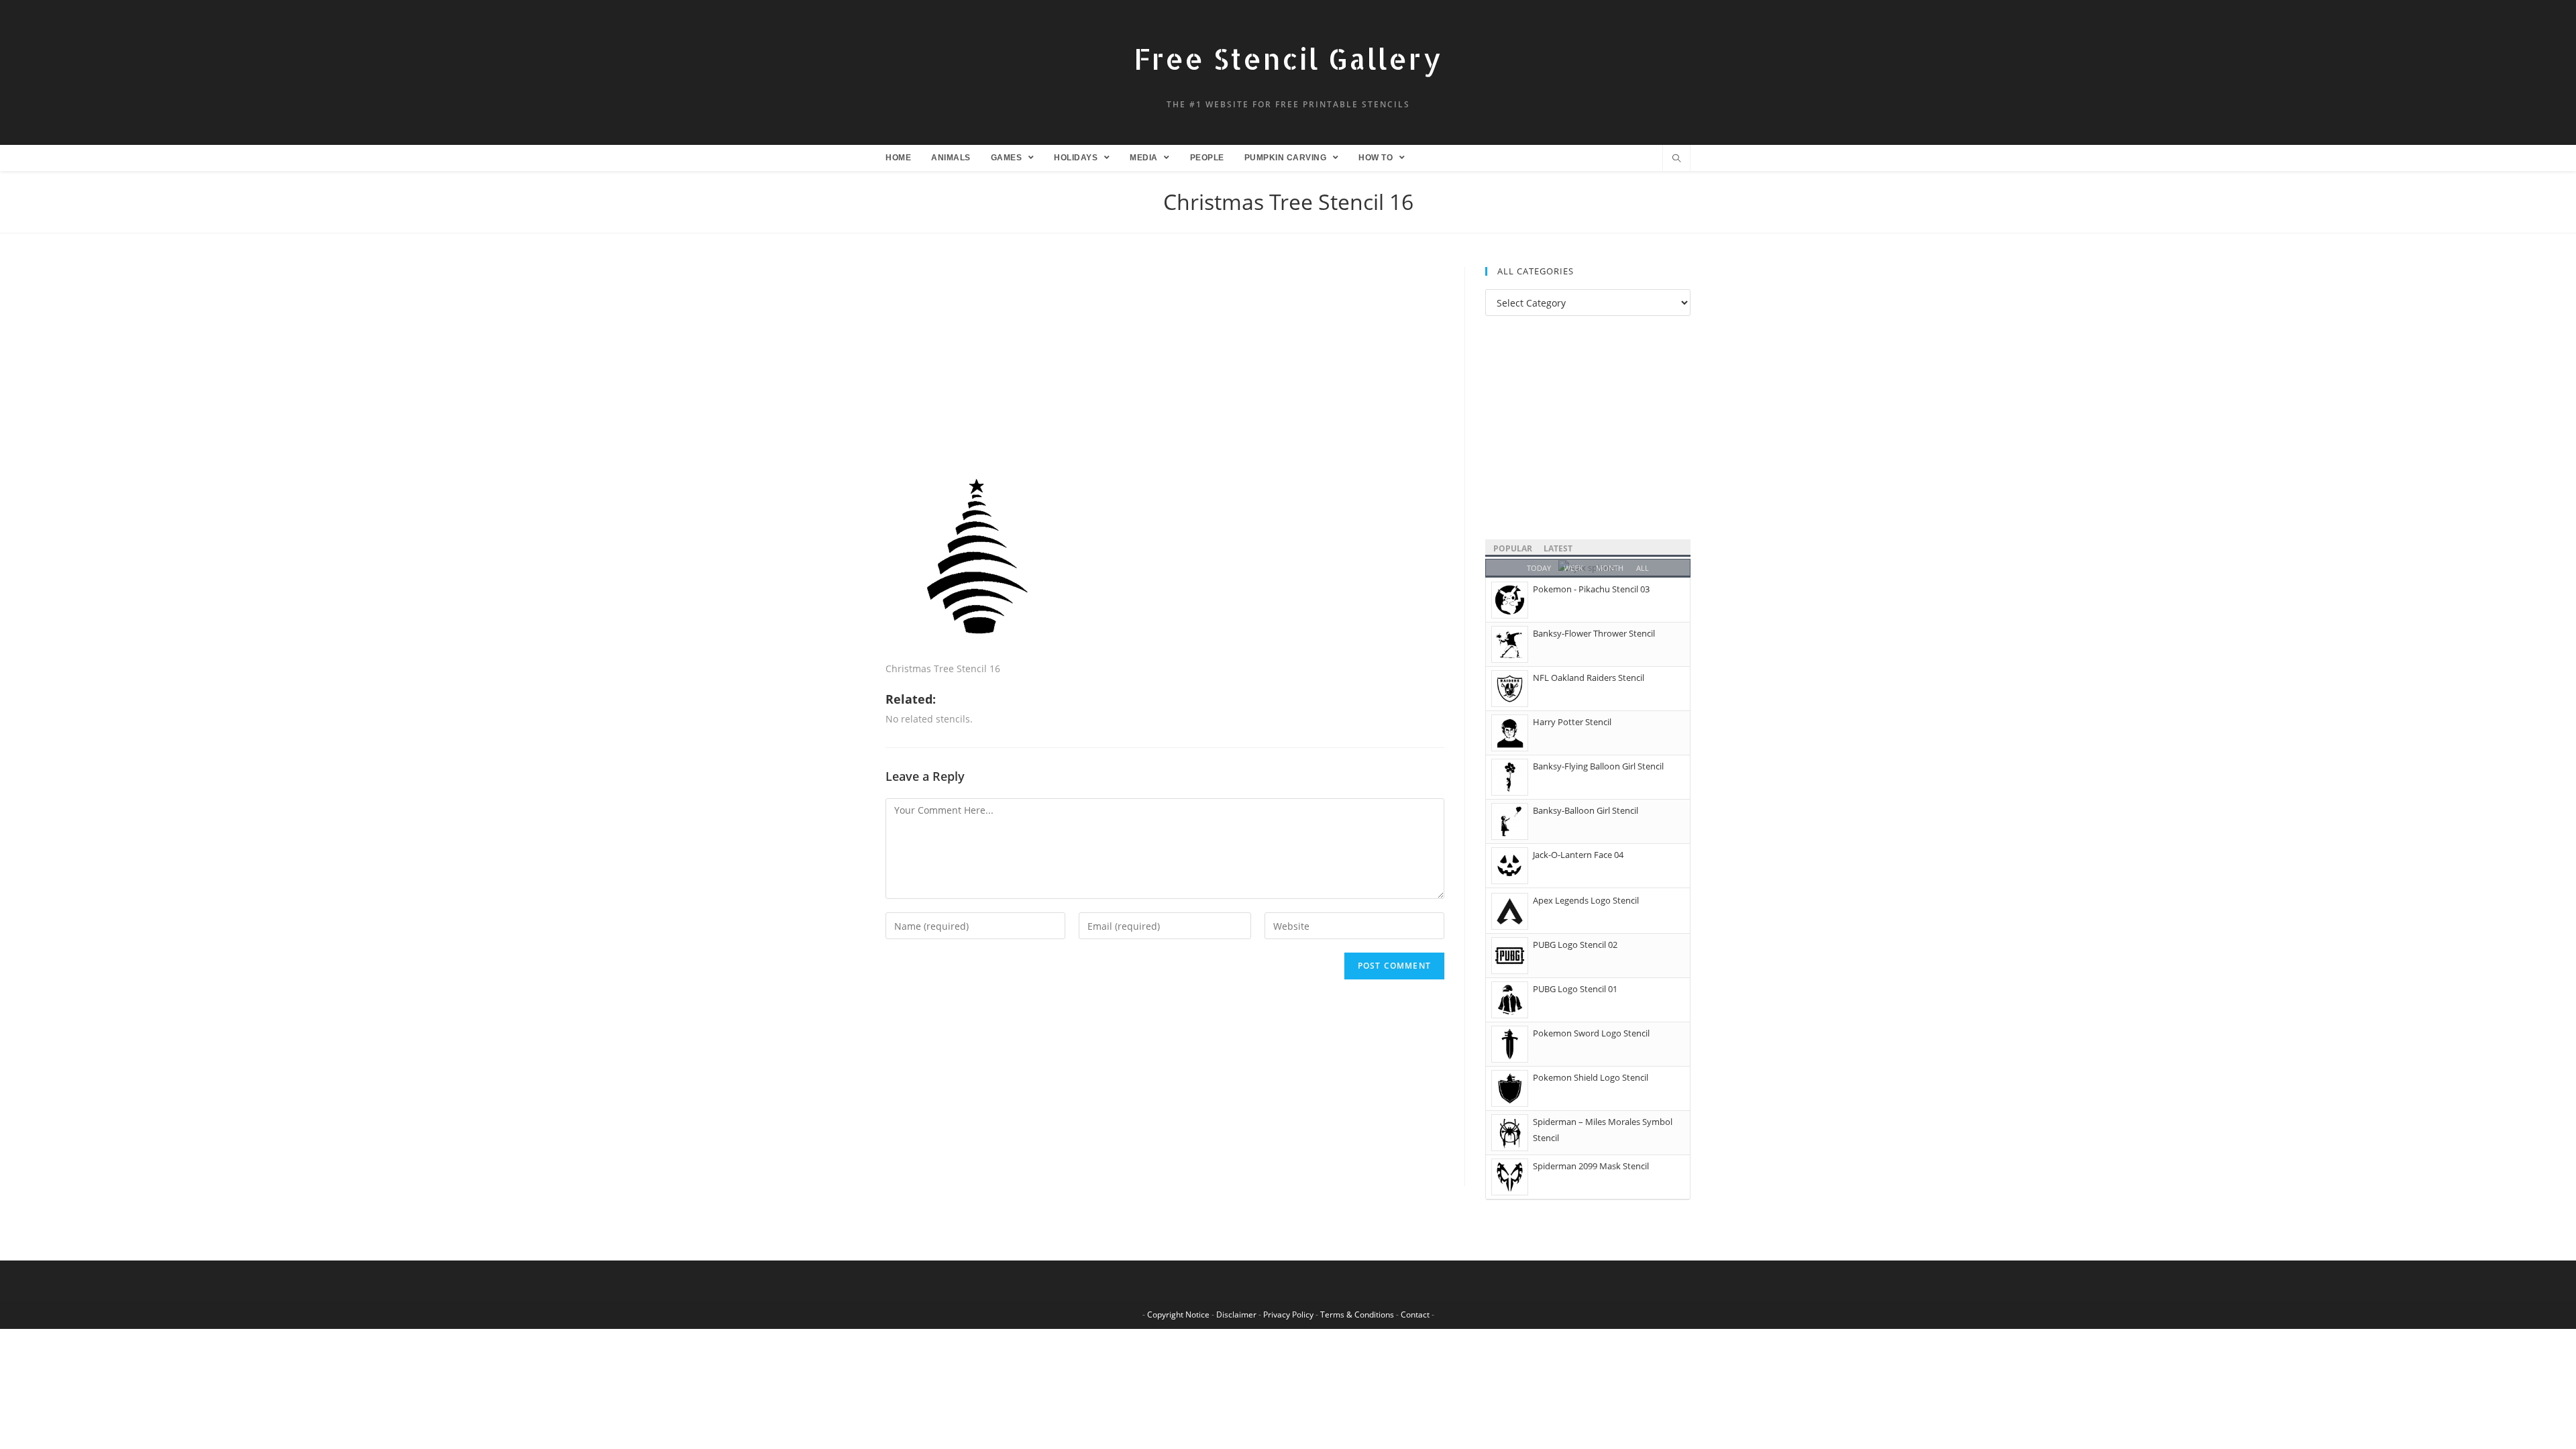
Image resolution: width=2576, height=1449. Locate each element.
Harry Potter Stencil (1572, 722)
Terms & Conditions (1357, 1314)
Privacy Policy (1288, 1314)
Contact (1415, 1314)
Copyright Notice (1178, 1314)
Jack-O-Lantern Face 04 (1578, 855)
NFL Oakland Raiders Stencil (1589, 678)
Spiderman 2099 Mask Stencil (1591, 1166)
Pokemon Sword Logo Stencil (1591, 1033)
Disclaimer (1236, 1314)
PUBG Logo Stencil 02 (1575, 945)
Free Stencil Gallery (1288, 59)
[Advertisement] (1165, 366)
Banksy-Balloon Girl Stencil (1586, 810)
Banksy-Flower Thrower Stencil (1594, 633)
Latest (1558, 548)
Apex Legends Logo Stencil (1586, 900)
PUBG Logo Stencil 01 (1575, 989)
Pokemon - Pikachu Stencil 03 (1591, 589)
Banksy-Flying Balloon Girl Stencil (1598, 766)
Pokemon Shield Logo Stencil (1591, 1077)
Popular (1513, 548)
